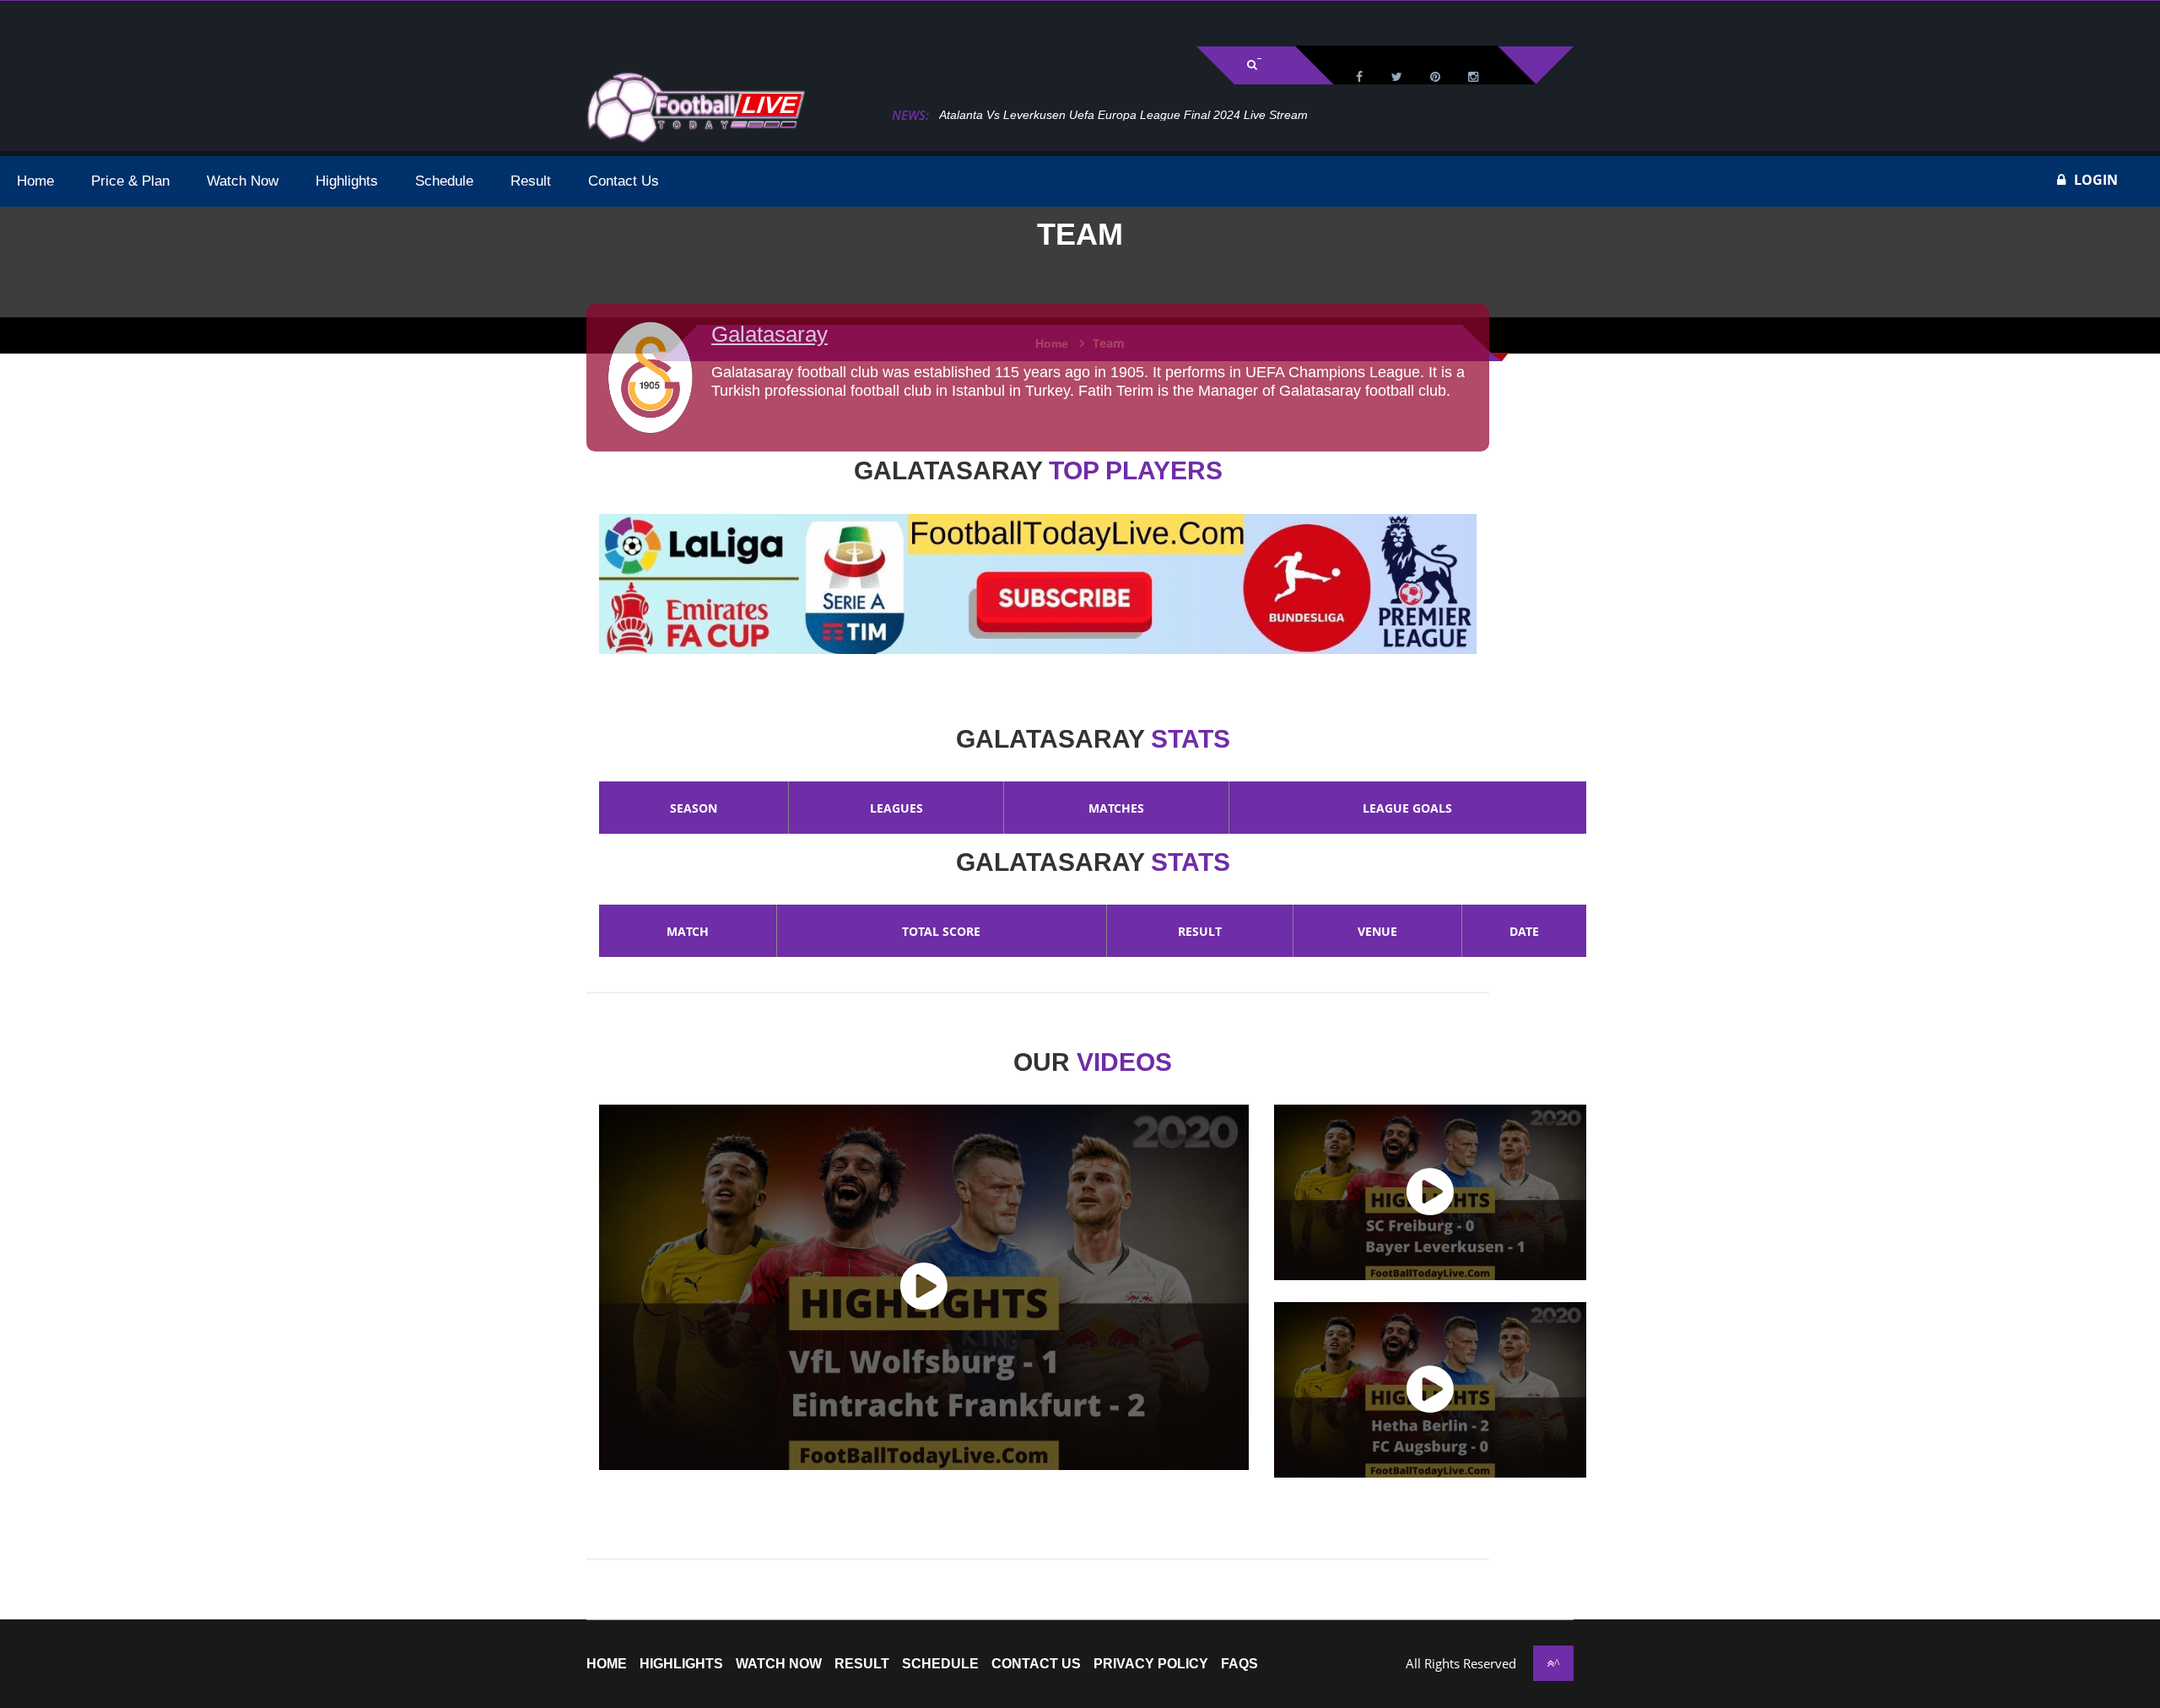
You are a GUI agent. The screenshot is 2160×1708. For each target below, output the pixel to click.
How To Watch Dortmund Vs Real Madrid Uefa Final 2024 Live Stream (1127, 115)
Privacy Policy (1151, 1664)
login (2096, 180)
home (607, 1664)
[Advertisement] (211, 22)
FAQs (1239, 1664)
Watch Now (779, 1664)
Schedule (940, 1664)
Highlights (681, 1664)
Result (862, 1664)
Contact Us (1036, 1664)
